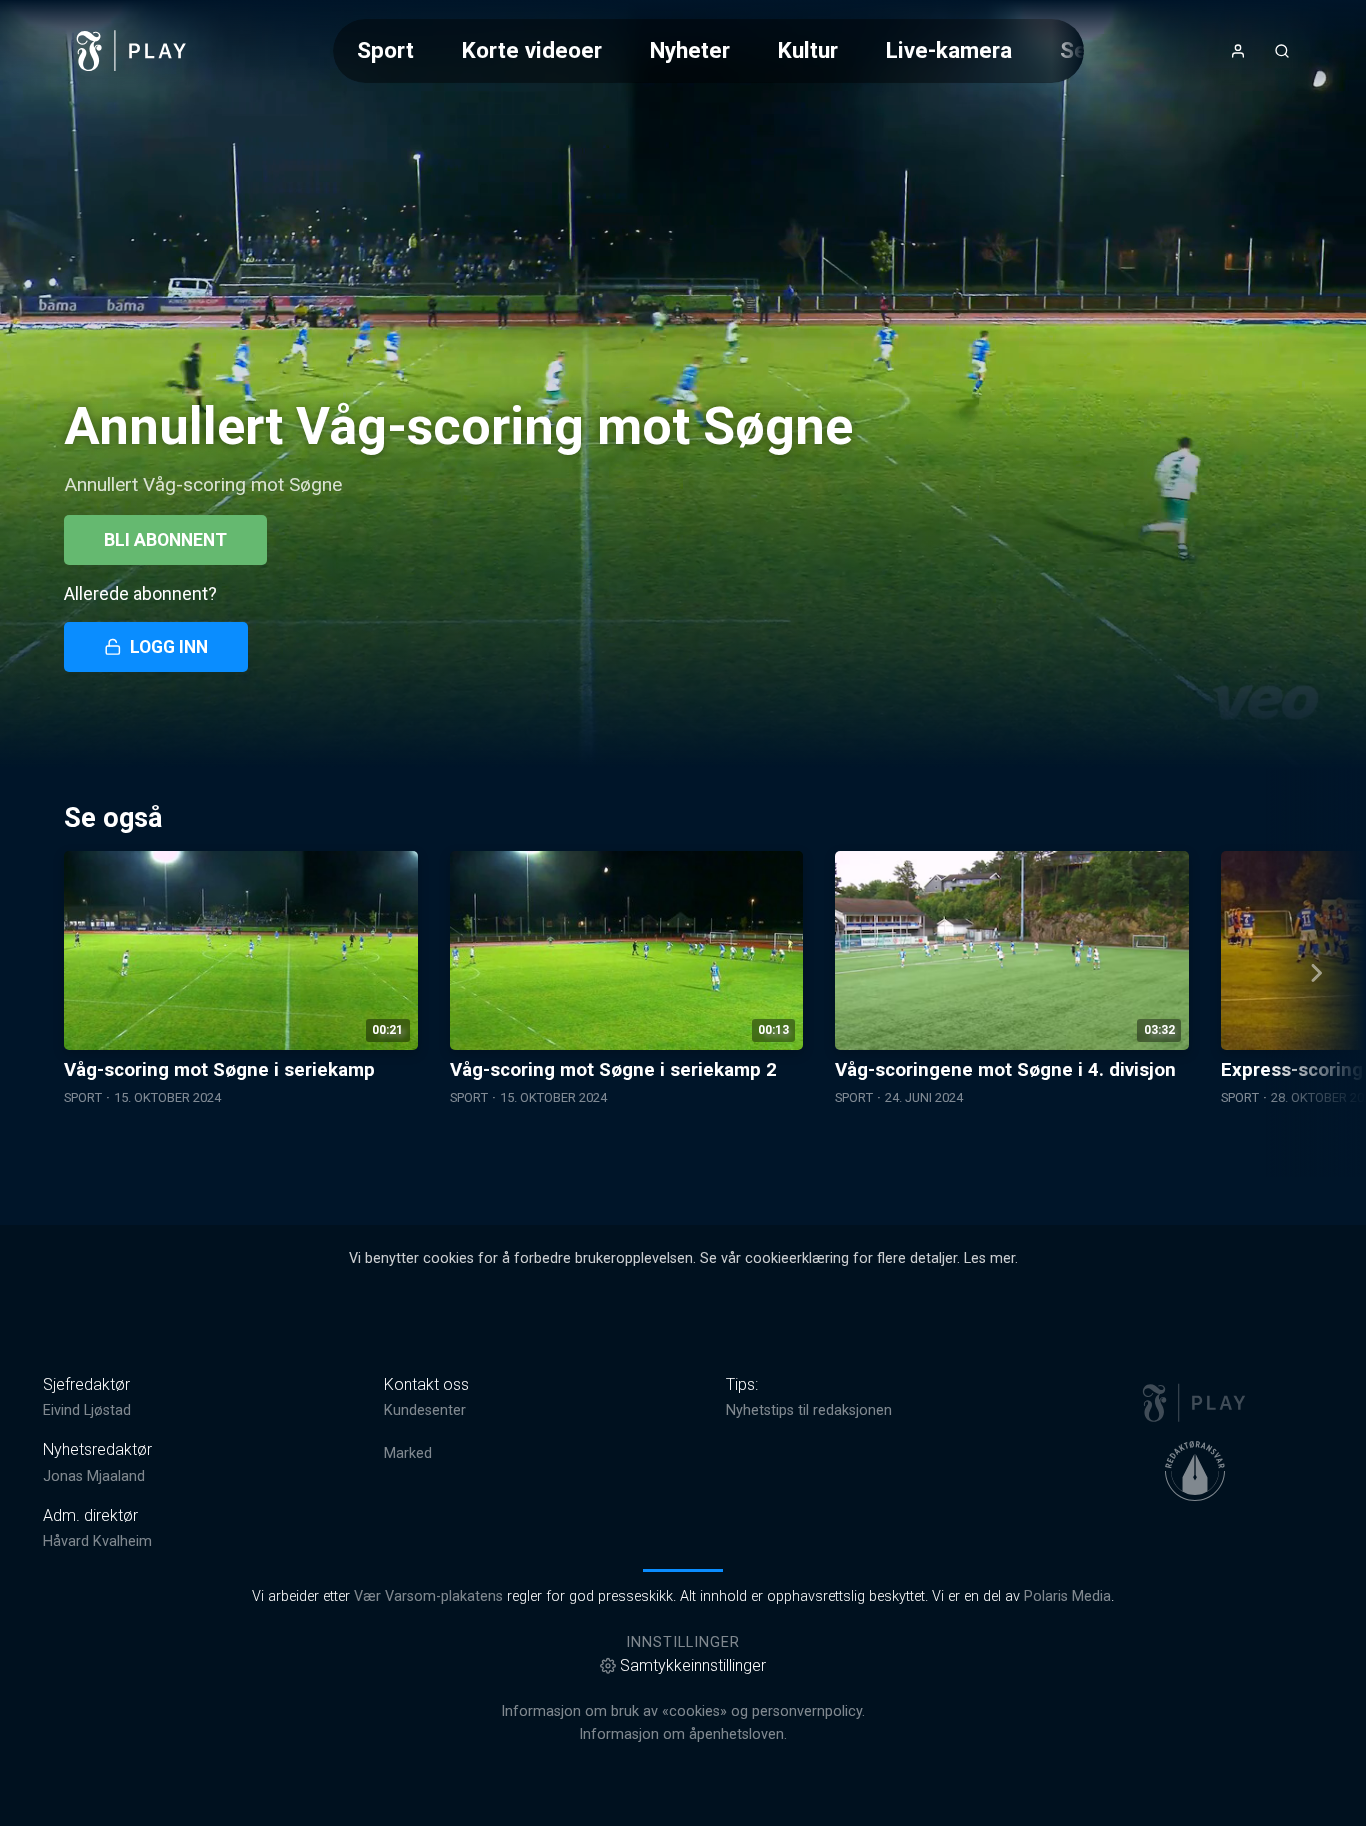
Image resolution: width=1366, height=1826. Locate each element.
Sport (385, 50)
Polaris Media (1067, 1596)
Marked (408, 1453)
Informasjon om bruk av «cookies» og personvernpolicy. (683, 1711)
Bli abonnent (165, 540)
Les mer (989, 1258)
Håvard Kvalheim (97, 1541)
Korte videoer (532, 50)
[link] (132, 51)
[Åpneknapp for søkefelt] (1282, 51)
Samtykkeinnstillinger (693, 1665)
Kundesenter (425, 1410)
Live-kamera (949, 50)
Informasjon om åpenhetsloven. (683, 1734)
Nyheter (690, 50)
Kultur (808, 50)
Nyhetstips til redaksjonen (809, 1410)
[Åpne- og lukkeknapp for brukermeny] (1238, 51)
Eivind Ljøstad (87, 1410)
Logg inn (169, 647)
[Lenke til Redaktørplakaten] (1195, 1471)
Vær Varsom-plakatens (428, 1596)
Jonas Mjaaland (94, 1476)
